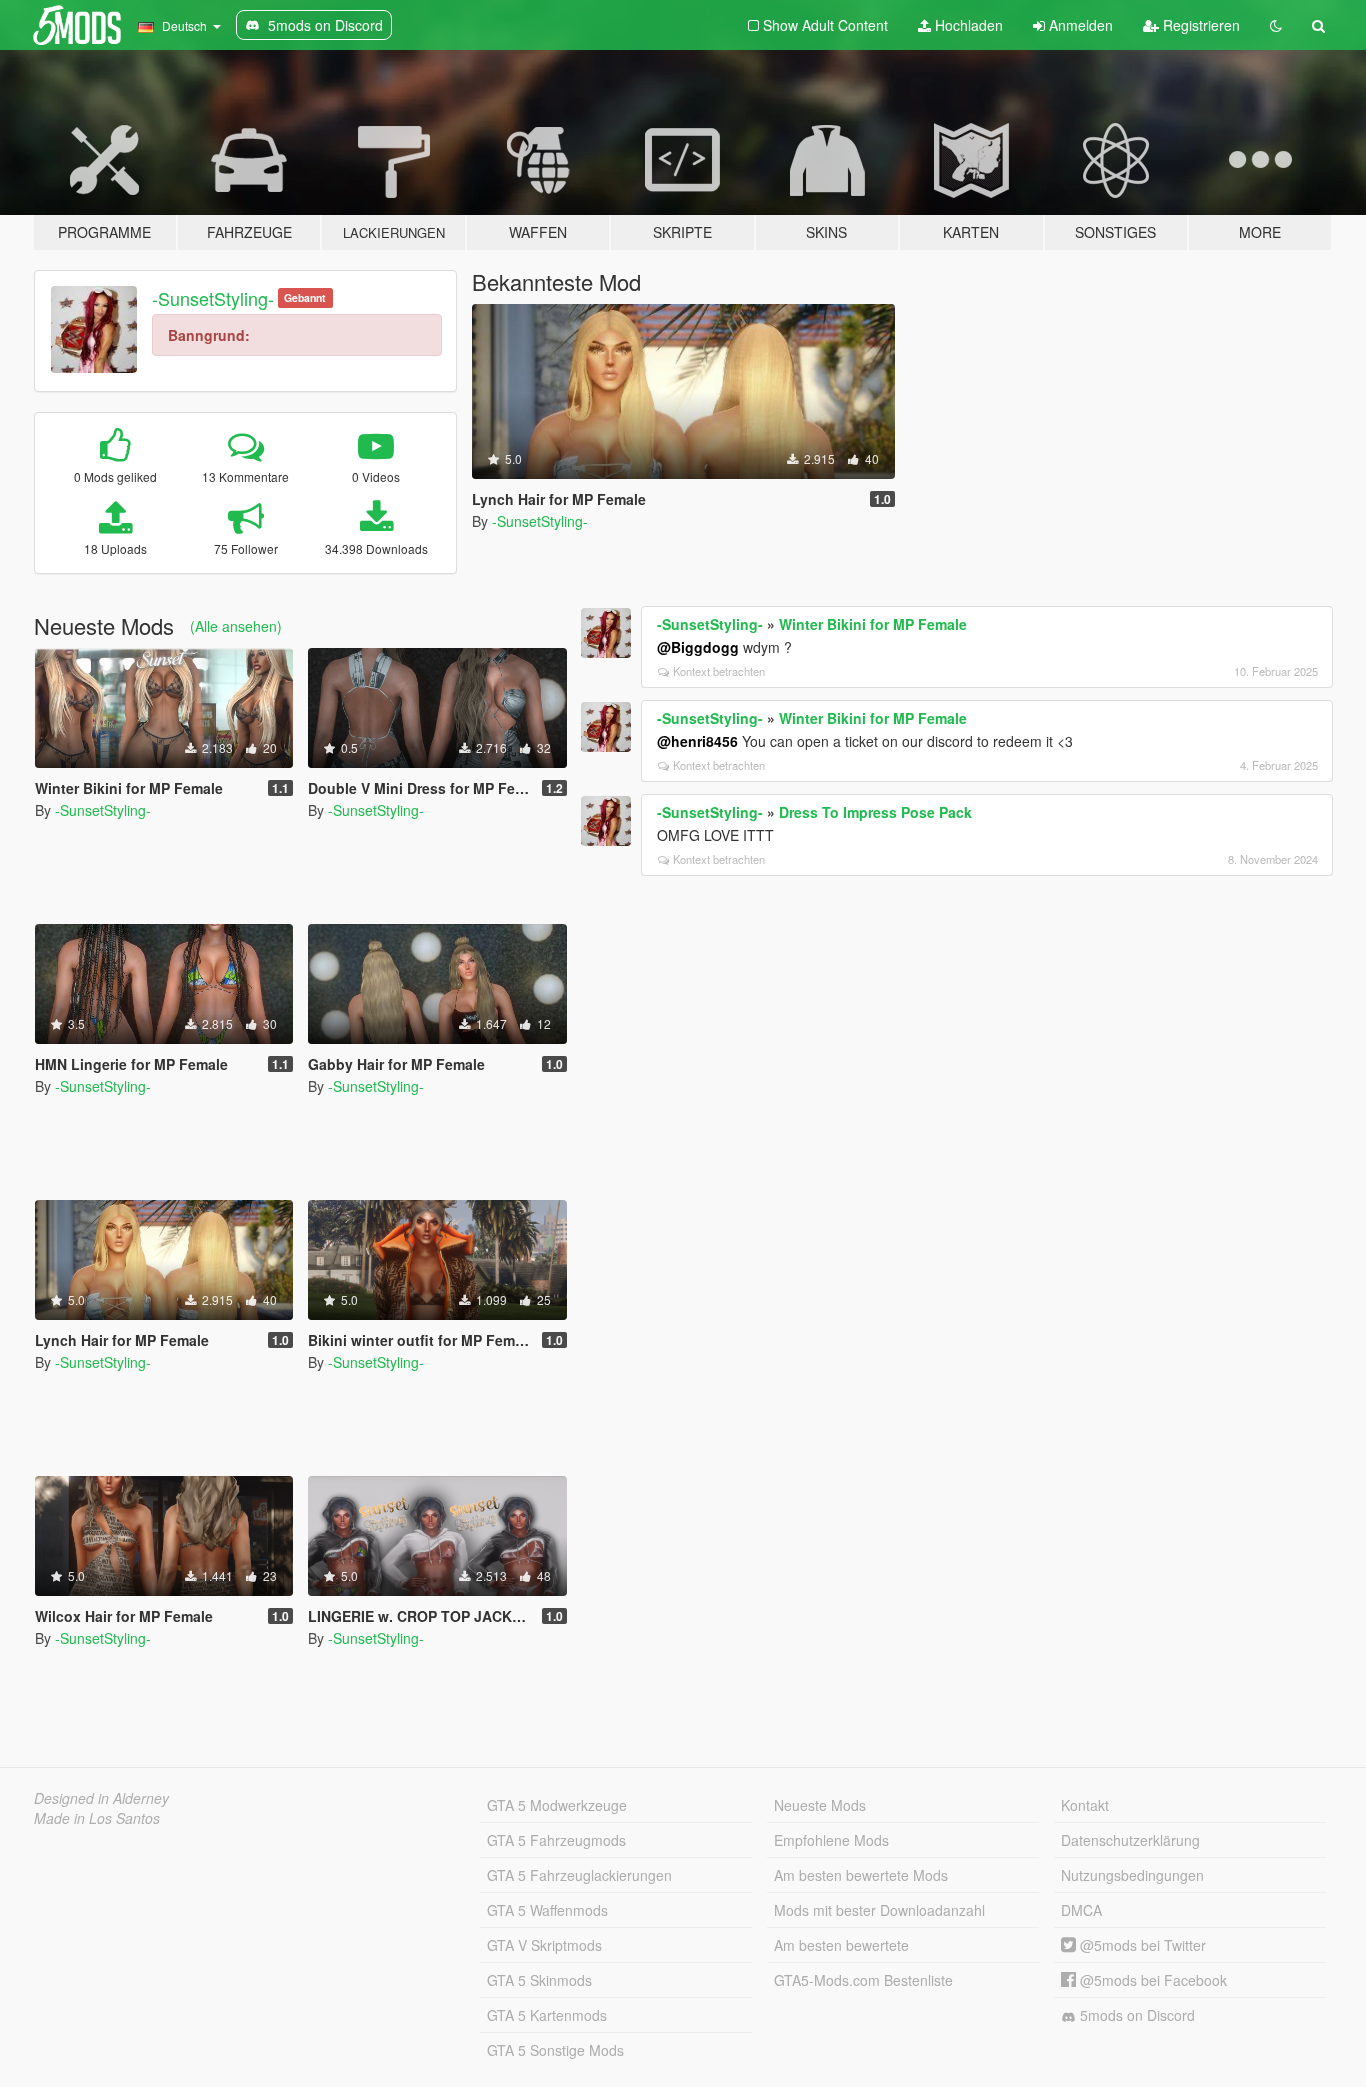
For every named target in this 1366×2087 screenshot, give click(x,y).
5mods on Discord (1135, 2015)
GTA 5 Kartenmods (547, 2015)
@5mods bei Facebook (1151, 1980)
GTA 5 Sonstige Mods (555, 2050)
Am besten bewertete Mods (861, 1875)
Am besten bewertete (841, 1945)
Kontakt (1085, 1805)
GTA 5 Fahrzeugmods (556, 1840)
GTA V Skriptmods (544, 1945)
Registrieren (1199, 25)
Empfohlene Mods (831, 1840)
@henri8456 (697, 741)
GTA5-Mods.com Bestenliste (863, 1980)
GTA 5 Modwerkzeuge (557, 1805)
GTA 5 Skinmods (539, 1980)
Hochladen (967, 25)
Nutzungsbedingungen (1132, 1875)
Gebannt (305, 297)
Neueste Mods (820, 1805)
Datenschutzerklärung (1130, 1840)
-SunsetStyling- (213, 298)
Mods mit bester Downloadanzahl (879, 1910)
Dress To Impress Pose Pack (875, 812)
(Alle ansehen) (236, 626)
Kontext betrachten (719, 671)
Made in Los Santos (97, 1818)
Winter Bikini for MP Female (873, 624)
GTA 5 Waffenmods (547, 1910)
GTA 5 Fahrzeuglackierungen (579, 1875)
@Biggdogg (698, 647)
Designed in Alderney (101, 1798)
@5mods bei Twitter (1141, 1945)
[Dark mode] (1276, 25)
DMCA (1081, 1910)
